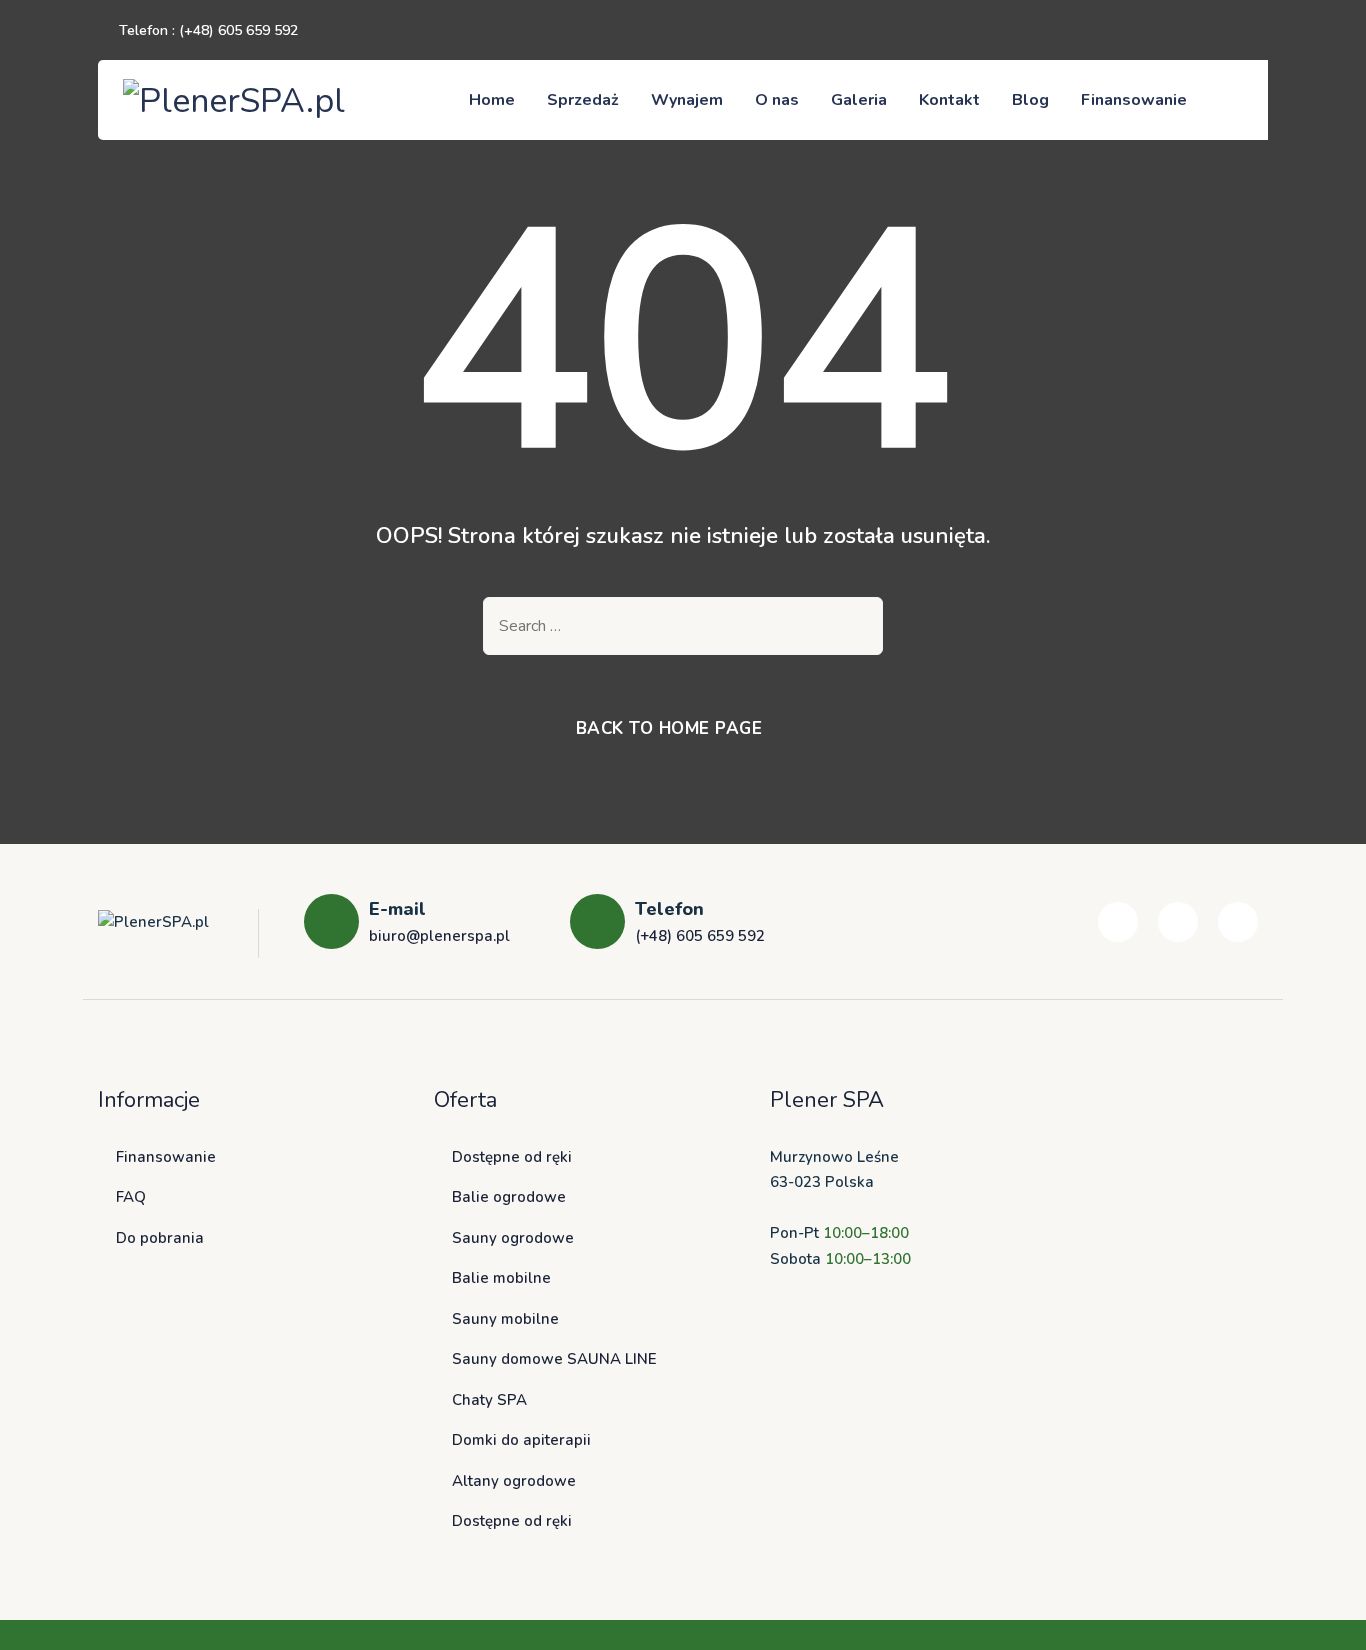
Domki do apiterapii (521, 1440)
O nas (777, 100)
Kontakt (949, 100)
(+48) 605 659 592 (238, 30)
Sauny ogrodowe (513, 1238)
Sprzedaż (583, 100)
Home (492, 100)
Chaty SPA (489, 1400)
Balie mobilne (501, 1278)
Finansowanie (1134, 100)
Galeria (859, 100)
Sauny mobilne (505, 1319)
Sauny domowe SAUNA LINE (554, 1359)
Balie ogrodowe (509, 1197)
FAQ (131, 1197)
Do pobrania (160, 1238)
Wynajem (687, 100)
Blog (1030, 100)
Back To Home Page (669, 728)
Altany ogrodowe (514, 1481)
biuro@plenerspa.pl (439, 936)
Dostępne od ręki (512, 1157)
